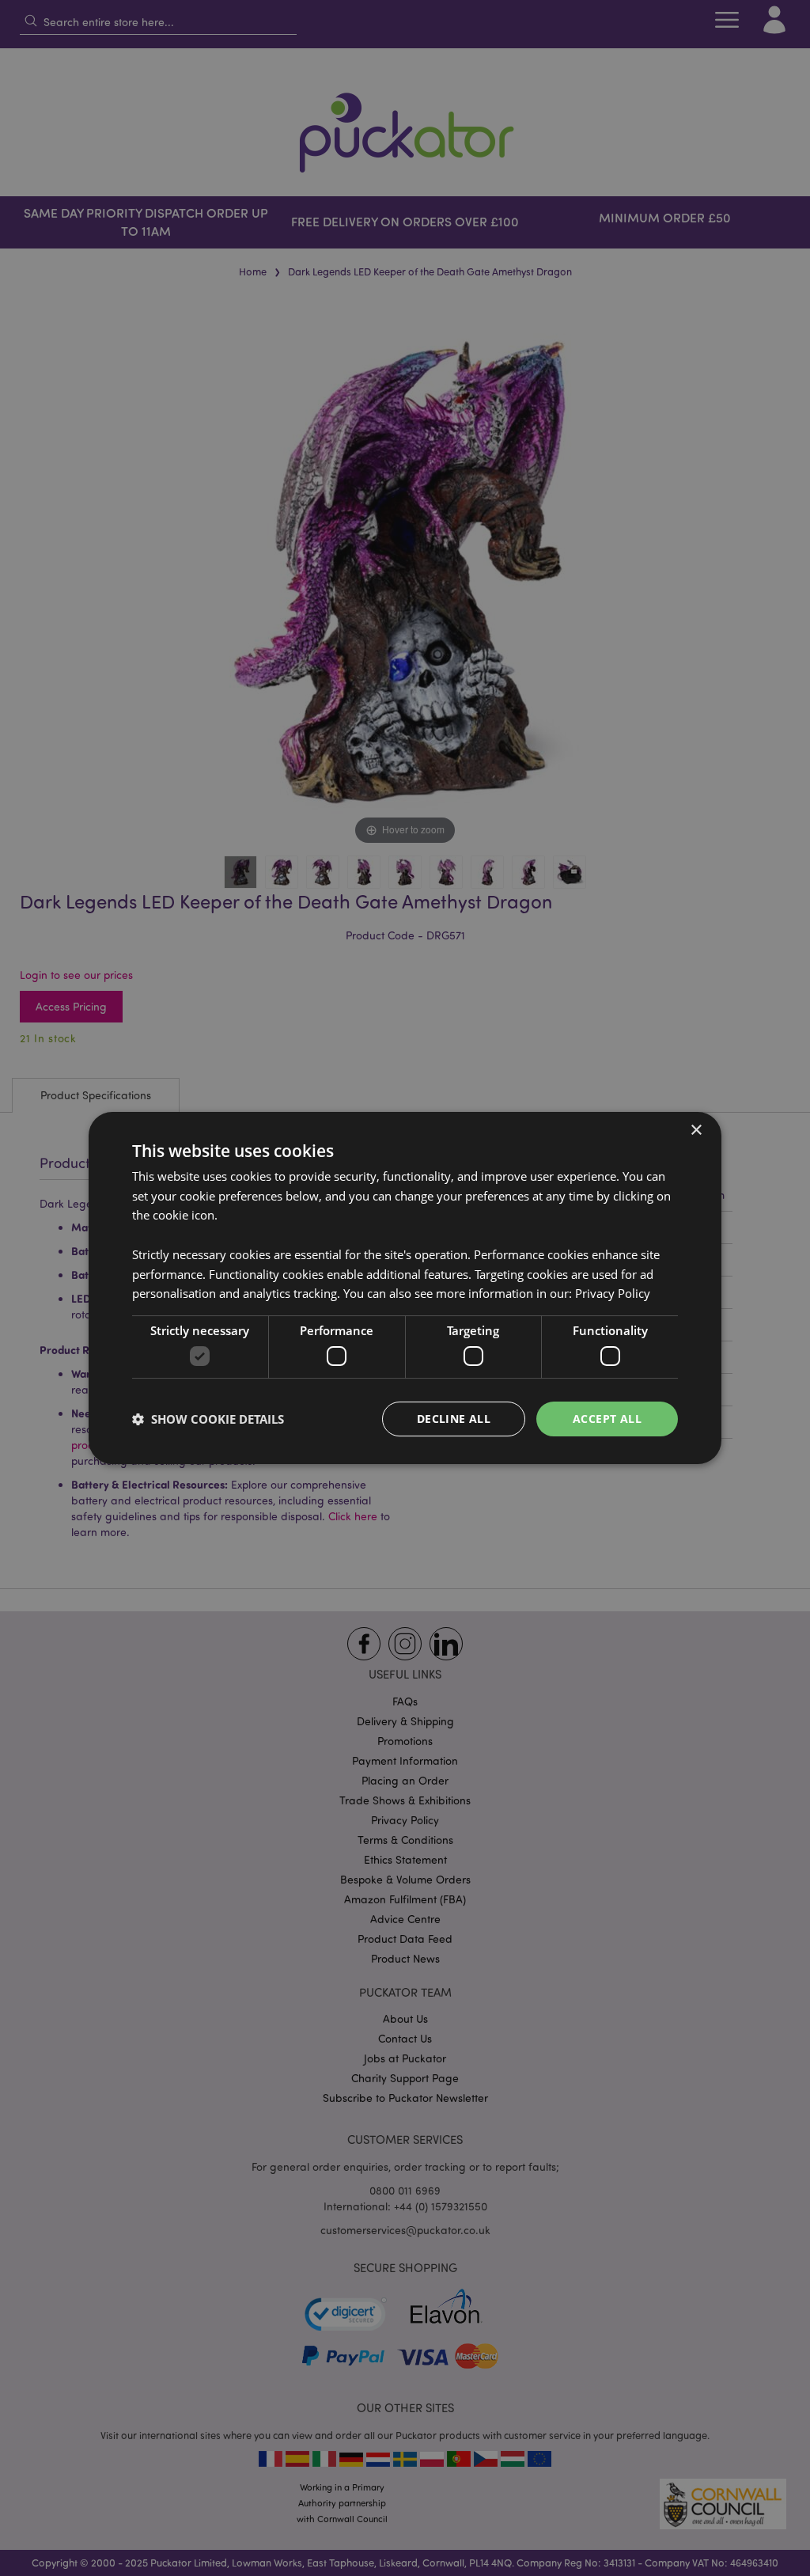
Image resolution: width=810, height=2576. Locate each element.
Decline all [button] (454, 1419)
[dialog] (405, 1288)
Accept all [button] (607, 1419)
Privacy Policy (613, 1293)
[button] (208, 1419)
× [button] (696, 1131)
